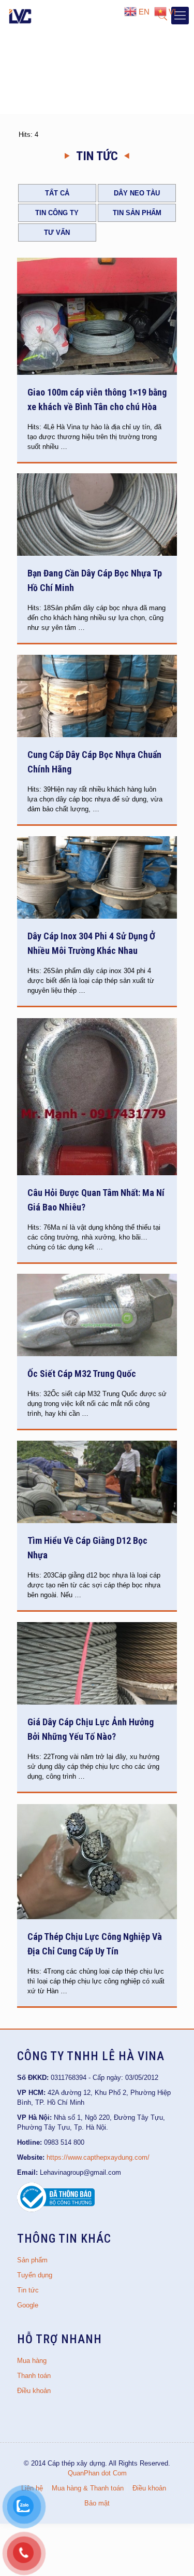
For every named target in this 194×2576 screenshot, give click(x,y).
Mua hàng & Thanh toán (88, 2488)
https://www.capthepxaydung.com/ (98, 2157)
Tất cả (57, 193)
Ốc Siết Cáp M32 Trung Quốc (82, 1374)
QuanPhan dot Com (97, 2473)
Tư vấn (57, 233)
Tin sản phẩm (137, 213)
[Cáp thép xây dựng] (21, 16)
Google (28, 2305)
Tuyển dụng (35, 2275)
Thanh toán (34, 2376)
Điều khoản (34, 2391)
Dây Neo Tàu (137, 193)
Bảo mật (97, 2503)
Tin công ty (57, 213)
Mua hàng (32, 2361)
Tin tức (28, 2290)
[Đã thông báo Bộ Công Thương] (56, 2210)
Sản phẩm (32, 2260)
